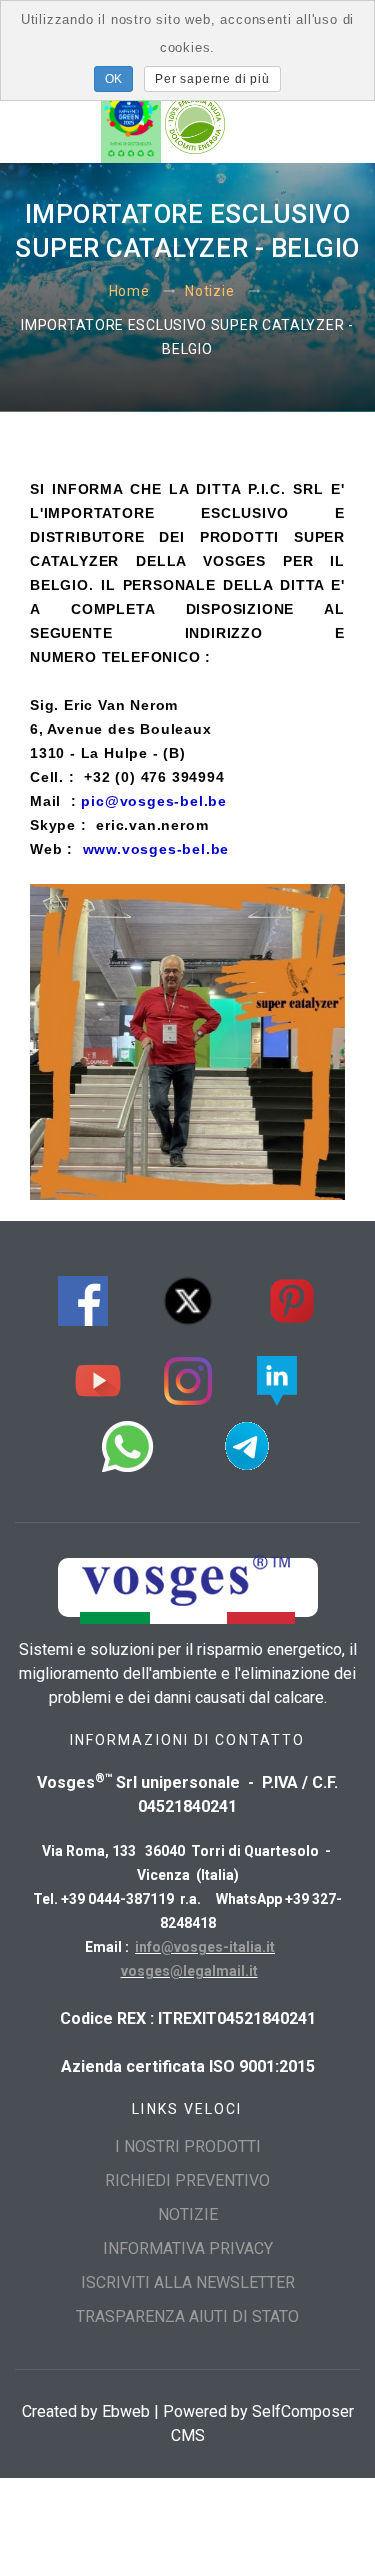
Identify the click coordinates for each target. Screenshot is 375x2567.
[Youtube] (98, 1378)
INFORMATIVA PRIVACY (188, 2248)
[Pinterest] (292, 1298)
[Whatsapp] (128, 1443)
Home (129, 291)
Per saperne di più (212, 79)
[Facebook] (83, 1298)
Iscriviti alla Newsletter (188, 2282)
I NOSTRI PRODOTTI (188, 2146)
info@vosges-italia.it (205, 1947)
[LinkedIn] (277, 1378)
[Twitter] (188, 1298)
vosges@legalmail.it (189, 1971)
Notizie (209, 291)
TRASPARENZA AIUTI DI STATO (187, 2316)
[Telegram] (247, 1443)
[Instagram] (188, 1378)
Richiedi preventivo (187, 2180)
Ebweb (126, 2411)
